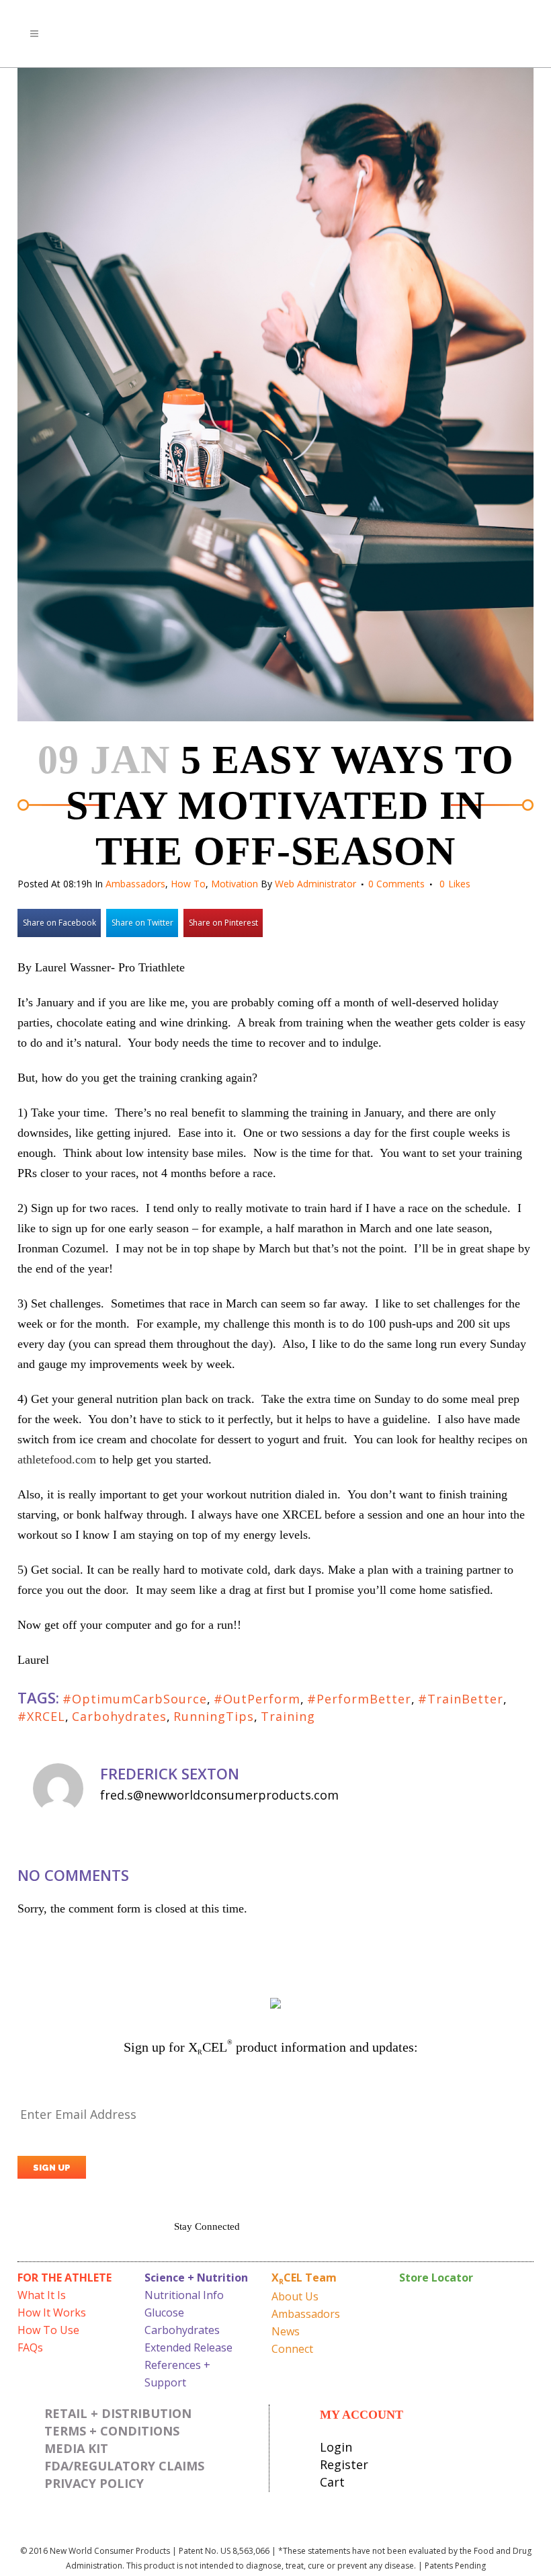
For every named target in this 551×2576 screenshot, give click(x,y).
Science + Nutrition (196, 2278)
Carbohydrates (119, 1716)
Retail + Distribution (118, 2413)
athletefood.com (57, 1459)
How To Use (48, 2330)
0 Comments (396, 884)
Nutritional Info (184, 2295)
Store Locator (436, 2278)
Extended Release (188, 2347)
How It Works (52, 2312)
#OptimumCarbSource (135, 1699)
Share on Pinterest (223, 923)
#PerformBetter (359, 1699)
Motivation (235, 884)
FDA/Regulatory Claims (124, 2466)
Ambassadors (135, 884)
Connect (292, 2349)
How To (188, 884)
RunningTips (214, 1716)
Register (344, 2464)
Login (336, 2447)
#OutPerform (257, 1699)
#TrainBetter (461, 1699)
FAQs (30, 2347)
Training (288, 1716)
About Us (295, 2296)
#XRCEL (41, 1716)
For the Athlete (65, 2278)
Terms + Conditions (112, 2431)
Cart (332, 2482)
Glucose (164, 2312)
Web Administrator (315, 884)
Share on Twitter (142, 923)
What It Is (42, 2295)
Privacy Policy (94, 2483)
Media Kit (76, 2448)
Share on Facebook (59, 923)
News (286, 2331)
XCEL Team (304, 2278)
